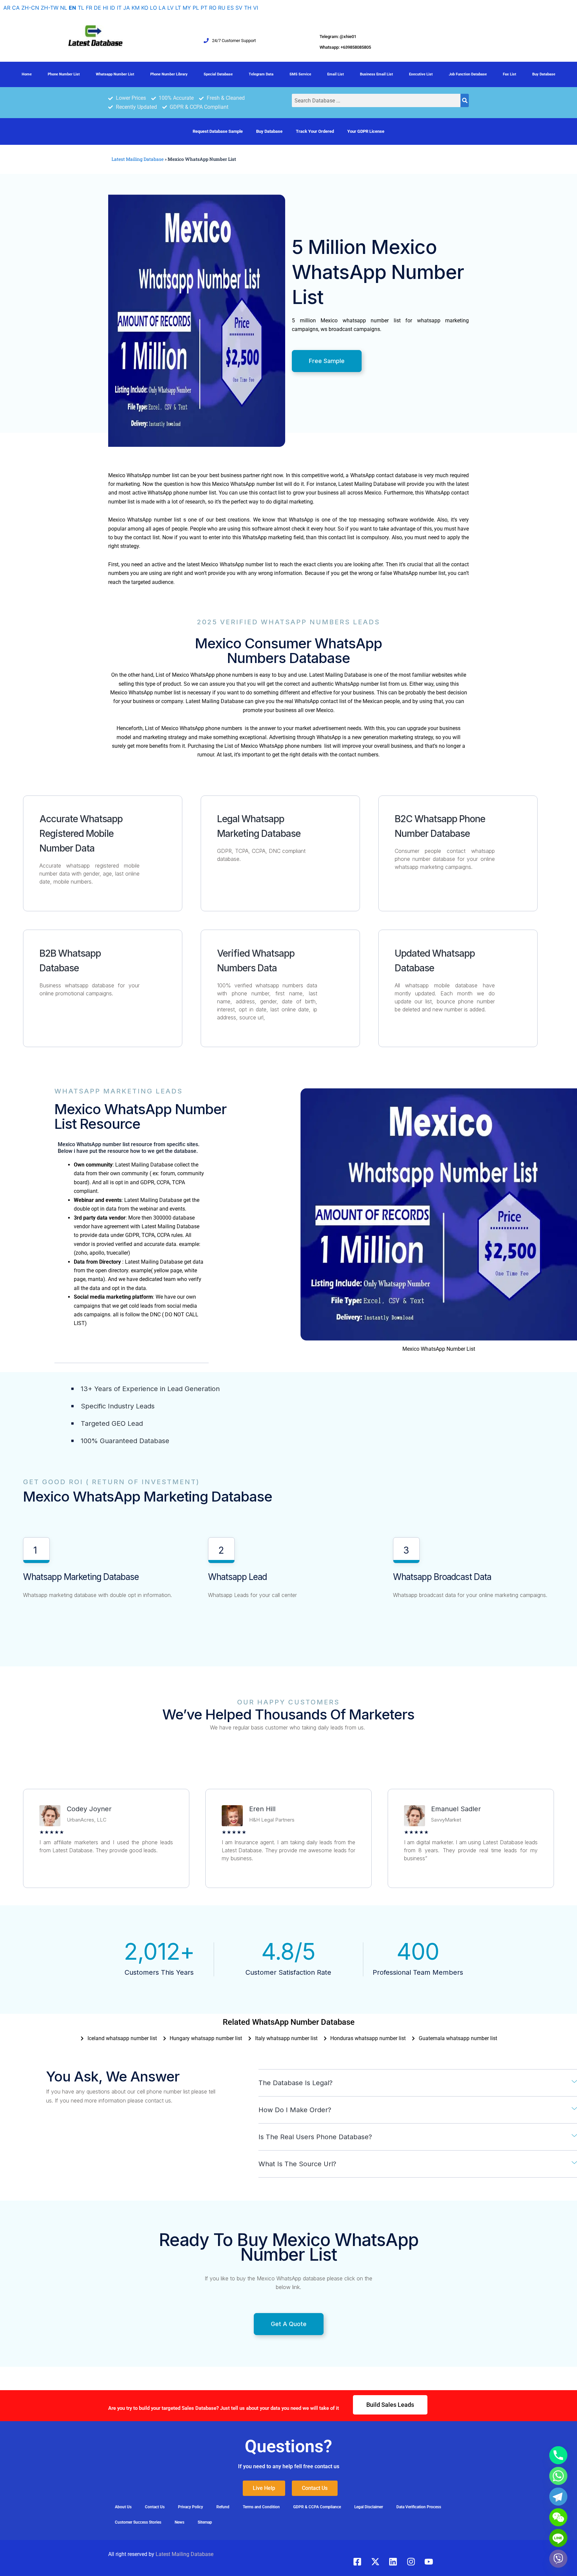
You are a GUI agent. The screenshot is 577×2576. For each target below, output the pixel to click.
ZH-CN (30, 8)
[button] (418, 2083)
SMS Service (300, 74)
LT (178, 8)
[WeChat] (558, 2517)
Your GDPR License (366, 131)
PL (196, 8)
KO (145, 8)
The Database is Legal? (296, 2083)
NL (64, 8)
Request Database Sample (218, 131)
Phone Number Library (169, 74)
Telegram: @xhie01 (338, 37)
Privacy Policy (190, 2507)
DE (98, 8)
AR (7, 8)
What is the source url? (297, 2164)
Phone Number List (64, 74)
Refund (223, 2507)
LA (162, 8)
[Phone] (558, 2455)
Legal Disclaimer (369, 2507)
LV (170, 8)
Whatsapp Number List (115, 74)
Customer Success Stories (138, 2522)
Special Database (218, 74)
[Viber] (558, 2559)
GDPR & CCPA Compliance (317, 2507)
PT (204, 8)
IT (119, 8)
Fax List (510, 74)
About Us (123, 2507)
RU (222, 8)
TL (81, 8)
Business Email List (376, 74)
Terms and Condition (261, 2507)
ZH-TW (50, 8)
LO (153, 8)
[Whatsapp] (558, 2476)
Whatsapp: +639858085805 (345, 47)
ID (113, 8)
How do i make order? (295, 2110)
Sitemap (205, 2522)
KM (136, 8)
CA (16, 8)
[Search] (465, 100)
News (179, 2522)
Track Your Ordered (315, 131)
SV (239, 8)
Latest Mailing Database (138, 159)
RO (213, 8)
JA (127, 8)
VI (256, 8)
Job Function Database (468, 74)
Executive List (421, 74)
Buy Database (544, 74)
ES (230, 8)
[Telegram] (558, 2497)
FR (89, 8)
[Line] (558, 2538)
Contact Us (155, 2507)
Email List (336, 74)
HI (106, 8)
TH (248, 8)
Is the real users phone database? (315, 2137)
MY (187, 8)
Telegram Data (261, 74)
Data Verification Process (419, 2507)
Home (27, 74)
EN (72, 8)
